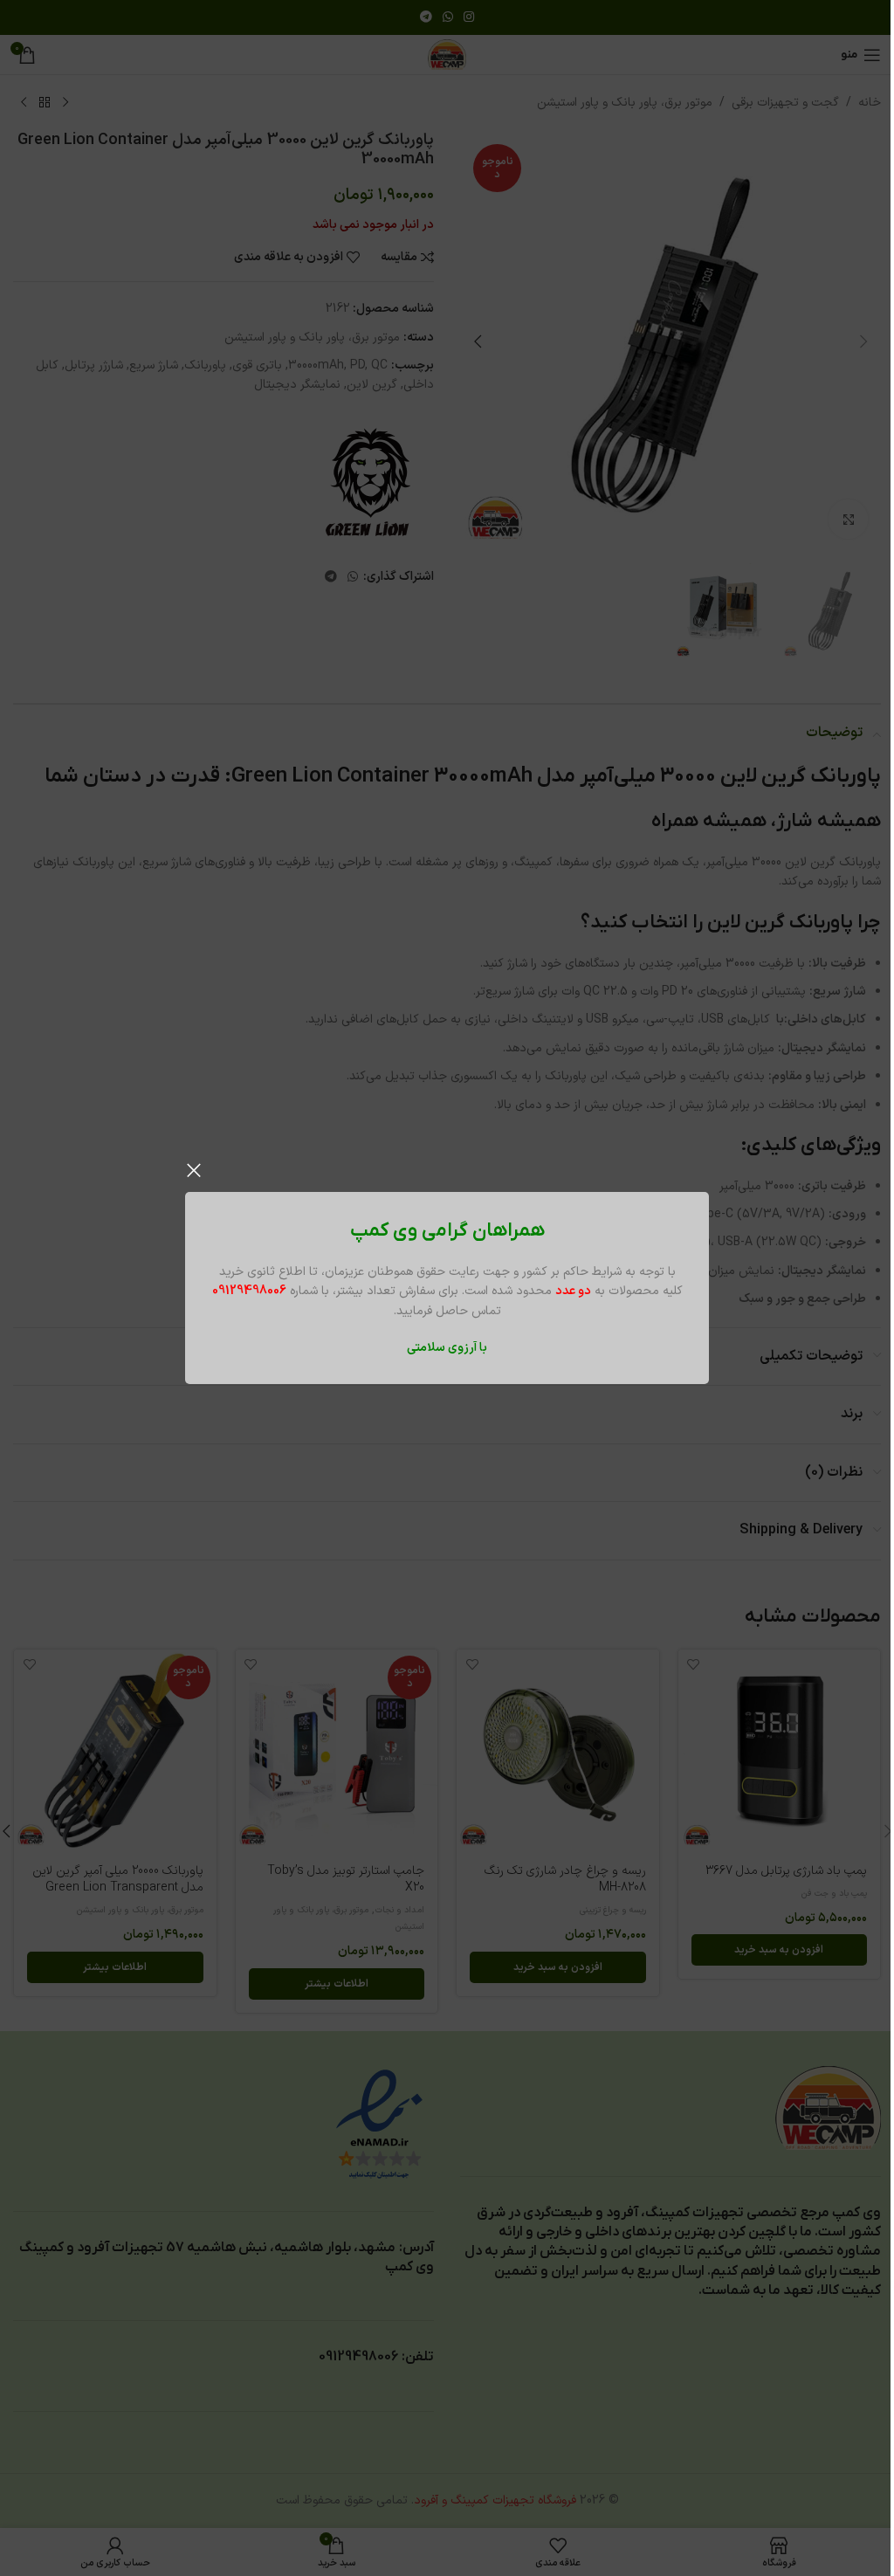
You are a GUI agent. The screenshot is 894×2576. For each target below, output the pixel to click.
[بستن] (194, 1170)
